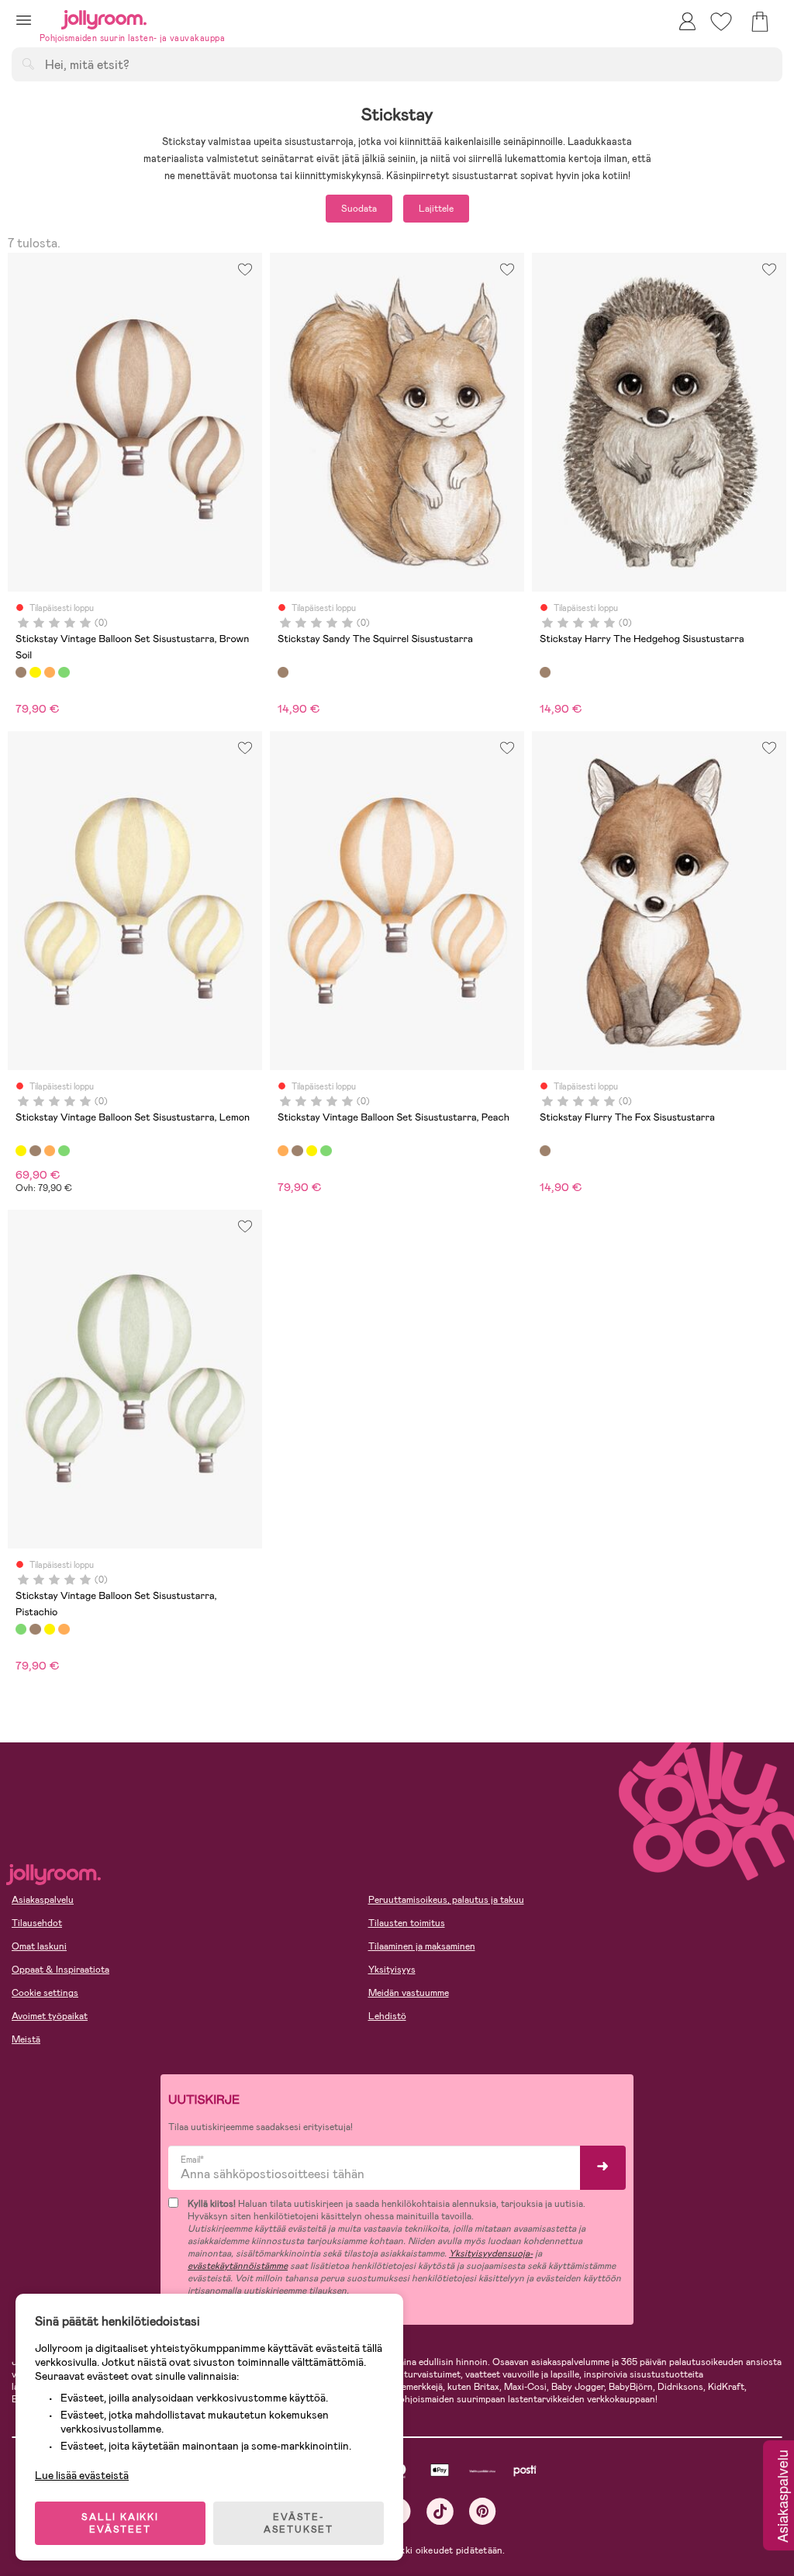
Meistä (26, 2039)
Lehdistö (387, 2016)
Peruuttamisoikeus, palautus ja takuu (446, 1900)
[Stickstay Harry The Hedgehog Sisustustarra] (545, 672)
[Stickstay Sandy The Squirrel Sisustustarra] (283, 672)
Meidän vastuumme (409, 1993)
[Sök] (28, 64)
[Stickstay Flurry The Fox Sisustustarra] (545, 1151)
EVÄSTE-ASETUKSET (299, 2523)
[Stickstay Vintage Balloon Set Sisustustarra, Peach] (50, 672)
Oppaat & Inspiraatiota (60, 1970)
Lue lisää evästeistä (82, 2475)
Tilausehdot (37, 1923)
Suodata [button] (359, 209)
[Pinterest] (483, 2511)
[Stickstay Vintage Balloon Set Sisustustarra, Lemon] (35, 672)
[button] (24, 20)
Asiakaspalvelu (43, 1900)
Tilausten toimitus (407, 1923)
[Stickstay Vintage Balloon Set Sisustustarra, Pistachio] (64, 672)
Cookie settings (45, 1993)
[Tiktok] (440, 2511)
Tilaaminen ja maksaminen (422, 1946)
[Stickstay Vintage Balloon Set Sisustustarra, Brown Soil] (21, 672)
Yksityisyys (392, 1970)
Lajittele (436, 209)
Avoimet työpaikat (50, 2016)
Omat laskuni (39, 1946)
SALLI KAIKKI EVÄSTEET (120, 2523)
